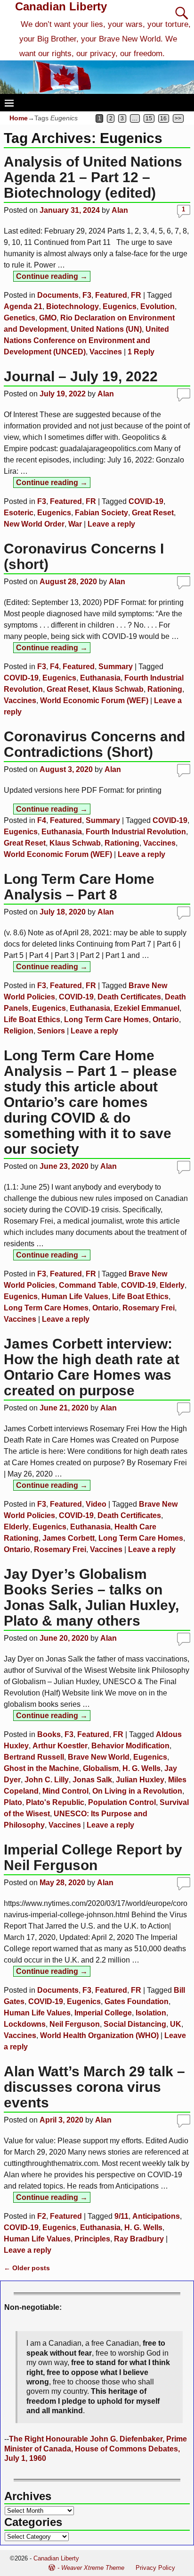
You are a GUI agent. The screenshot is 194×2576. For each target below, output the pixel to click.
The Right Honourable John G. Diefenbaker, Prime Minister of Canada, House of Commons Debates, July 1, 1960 (96, 2449)
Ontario (166, 1019)
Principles (92, 2239)
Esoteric (19, 513)
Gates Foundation (137, 2001)
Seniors (51, 1031)
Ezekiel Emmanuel (147, 1008)
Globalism (101, 1768)
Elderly (172, 1285)
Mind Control (65, 1791)
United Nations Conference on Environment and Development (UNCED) (86, 340)
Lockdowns (25, 2024)
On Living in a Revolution (137, 1791)
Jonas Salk (92, 1780)
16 (163, 118)
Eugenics (120, 306)
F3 (87, 295)
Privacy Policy (155, 2568)
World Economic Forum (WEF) (94, 701)
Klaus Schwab (118, 689)
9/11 (121, 2216)
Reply (141, 352)
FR (136, 295)
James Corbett (69, 1538)
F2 (42, 2216)
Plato (13, 1802)
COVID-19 (146, 501)
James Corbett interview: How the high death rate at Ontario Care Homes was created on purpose (92, 1367)
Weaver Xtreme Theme (93, 2568)
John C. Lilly (47, 1780)
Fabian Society (101, 513)
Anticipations (156, 2216)
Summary (116, 667)
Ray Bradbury (139, 2239)
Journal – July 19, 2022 (81, 376)
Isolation (151, 2013)
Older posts (27, 2268)
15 (149, 118)
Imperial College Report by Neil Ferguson (93, 1857)
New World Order (34, 524)
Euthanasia (100, 678)
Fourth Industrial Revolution (136, 832)
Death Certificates (129, 997)
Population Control (122, 1802)
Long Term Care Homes (106, 1019)
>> (178, 118)
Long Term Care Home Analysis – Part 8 (79, 887)
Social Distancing (135, 2024)
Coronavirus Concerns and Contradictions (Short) (94, 744)
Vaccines (106, 352)
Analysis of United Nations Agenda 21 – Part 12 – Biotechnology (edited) (93, 177)
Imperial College (103, 2013)
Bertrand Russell (34, 1757)
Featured (111, 295)
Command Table (88, 1285)
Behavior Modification (130, 1746)
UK (176, 2024)
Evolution (158, 306)
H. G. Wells (141, 1768)
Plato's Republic (55, 1802)
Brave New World (99, 1757)
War (75, 524)
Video (96, 1504)
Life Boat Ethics (32, 1019)
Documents (58, 295)
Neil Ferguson (75, 2024)
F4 (54, 667)
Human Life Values (75, 1296)
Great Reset (153, 513)
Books (49, 1734)
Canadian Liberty (61, 6)
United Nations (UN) (106, 329)
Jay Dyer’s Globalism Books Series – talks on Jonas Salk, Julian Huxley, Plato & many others (91, 1597)
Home (19, 118)
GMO (48, 318)
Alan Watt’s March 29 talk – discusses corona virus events (94, 2087)
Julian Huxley (140, 1780)
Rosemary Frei (149, 1308)
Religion (19, 1031)
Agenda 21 (23, 306)
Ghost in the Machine (41, 1768)
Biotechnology (73, 306)
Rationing (165, 689)
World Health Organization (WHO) (99, 2035)
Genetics (20, 318)
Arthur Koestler (60, 1746)
